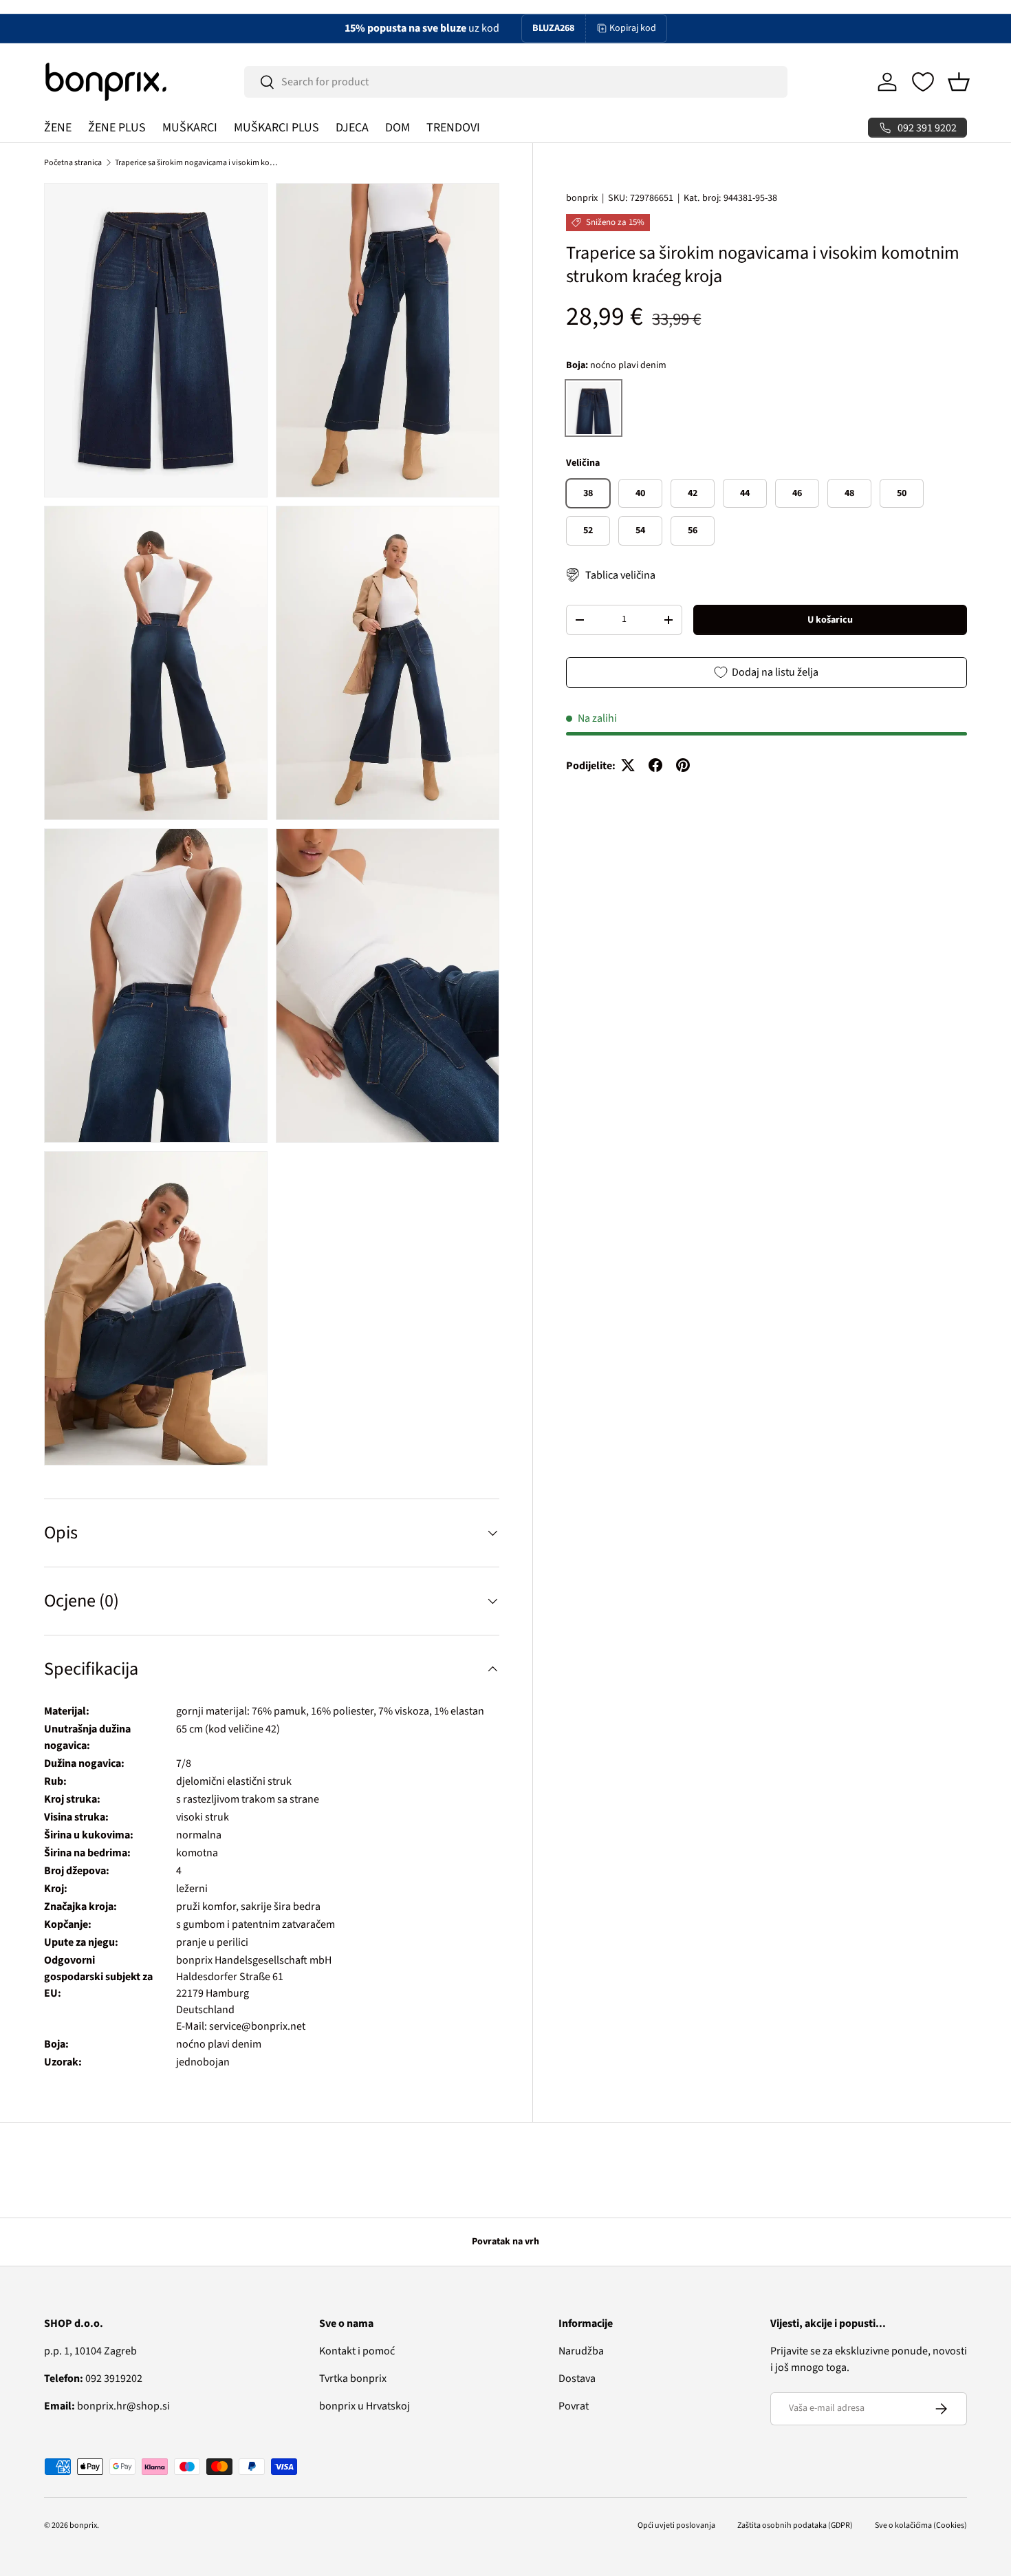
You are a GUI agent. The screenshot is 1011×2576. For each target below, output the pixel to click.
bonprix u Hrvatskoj (365, 2406)
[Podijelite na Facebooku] (655, 765)
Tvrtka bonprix (353, 2379)
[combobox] (516, 82)
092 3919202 (93, 2379)
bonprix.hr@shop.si (107, 2406)
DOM (398, 128)
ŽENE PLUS (117, 128)
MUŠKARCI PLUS (276, 128)
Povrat (574, 2406)
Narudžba (581, 2351)
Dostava (577, 2379)
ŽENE (58, 128)
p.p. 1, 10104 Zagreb (90, 2351)
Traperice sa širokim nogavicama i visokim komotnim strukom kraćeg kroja (197, 163)
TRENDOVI (453, 128)
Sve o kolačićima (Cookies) (921, 2525)
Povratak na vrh (505, 2242)
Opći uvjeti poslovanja (676, 2525)
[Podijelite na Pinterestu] (683, 765)
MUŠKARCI (190, 128)
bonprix (582, 198)
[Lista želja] (923, 82)
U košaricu (830, 619)
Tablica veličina (620, 575)
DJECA (352, 128)
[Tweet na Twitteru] (628, 765)
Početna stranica (73, 163)
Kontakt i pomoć (357, 2351)
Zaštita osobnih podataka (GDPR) (795, 2525)
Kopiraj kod (633, 28)
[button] (959, 82)
